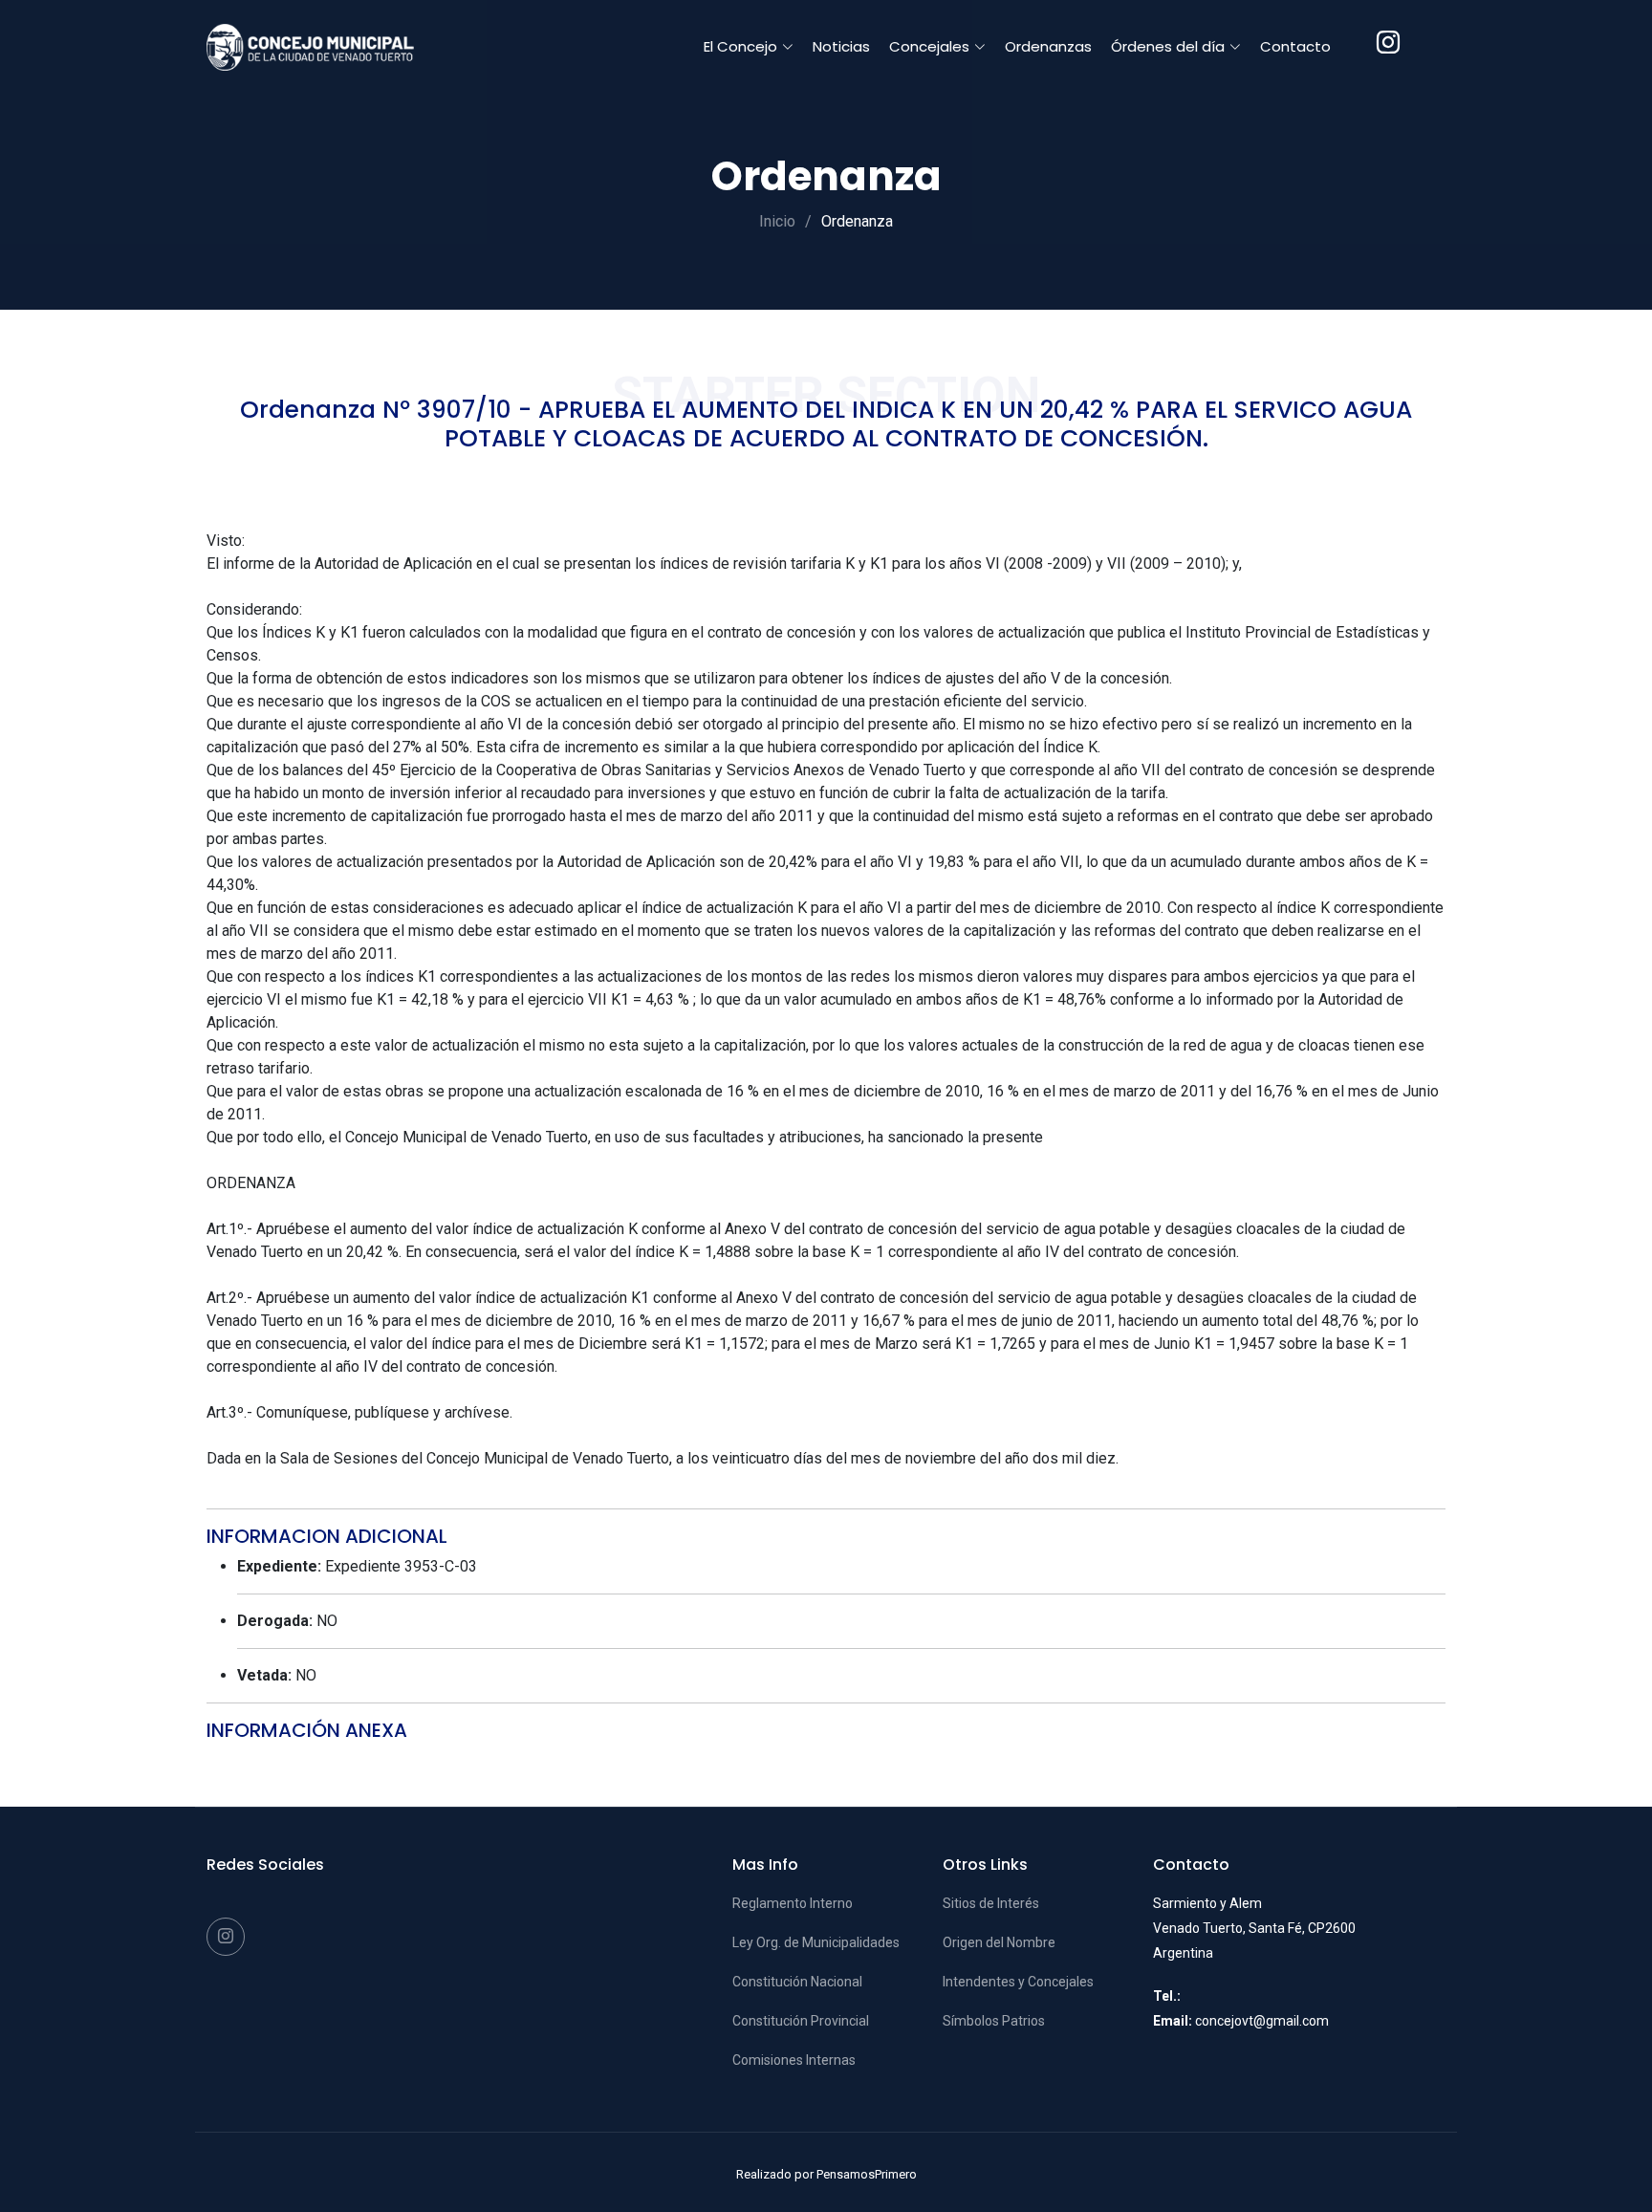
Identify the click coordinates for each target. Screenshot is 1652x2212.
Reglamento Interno (793, 1903)
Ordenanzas (1048, 46)
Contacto (1295, 46)
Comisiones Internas (794, 2060)
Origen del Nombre (999, 1942)
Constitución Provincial (801, 2021)
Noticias (841, 46)
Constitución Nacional (797, 1982)
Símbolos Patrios (994, 2021)
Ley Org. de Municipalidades (816, 1942)
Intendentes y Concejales (1018, 1982)
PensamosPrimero (867, 2174)
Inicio (777, 221)
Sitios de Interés (991, 1903)
